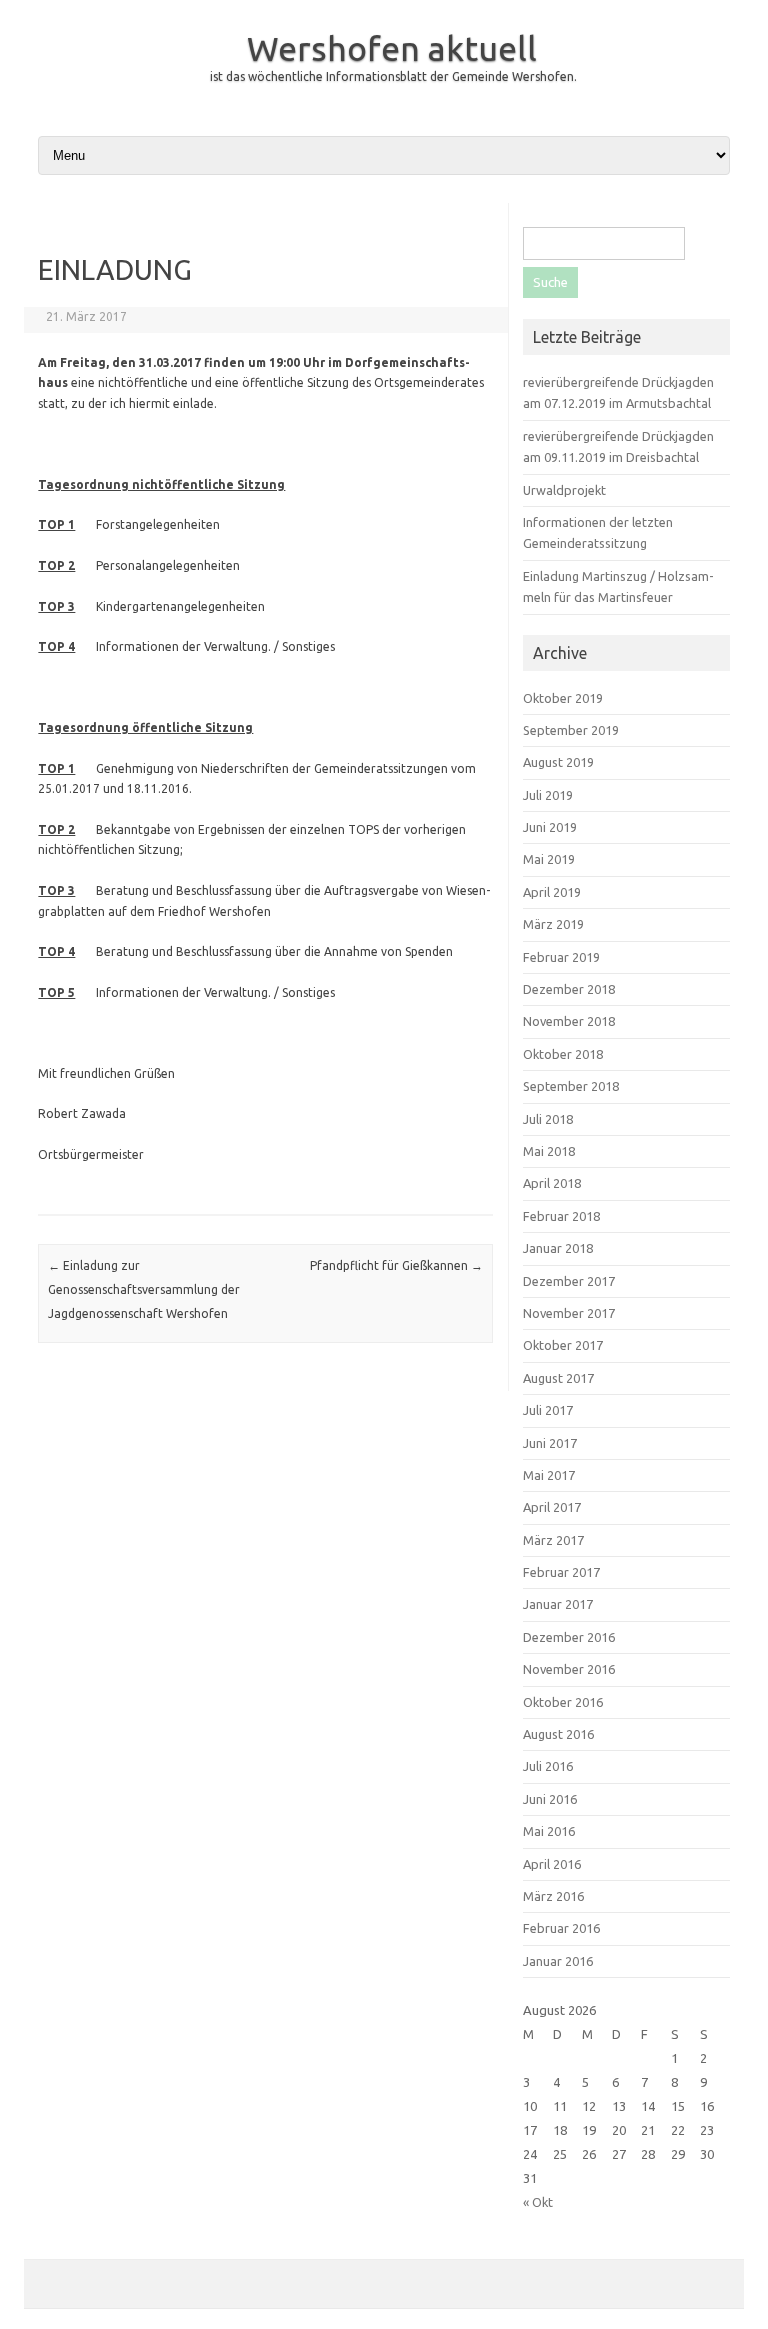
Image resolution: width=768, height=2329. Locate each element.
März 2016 (553, 1896)
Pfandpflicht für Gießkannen (396, 1265)
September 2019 (571, 730)
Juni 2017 (550, 1443)
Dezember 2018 (569, 989)
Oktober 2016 (563, 1702)
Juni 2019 (550, 827)
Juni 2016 (550, 1799)
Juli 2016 (548, 1766)
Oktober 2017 (563, 1345)
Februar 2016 (561, 1928)
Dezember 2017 (569, 1281)
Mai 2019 (549, 859)
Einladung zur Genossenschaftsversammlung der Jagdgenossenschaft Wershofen (144, 1289)
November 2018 (569, 1021)
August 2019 (558, 762)
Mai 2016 (549, 1831)
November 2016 (569, 1669)
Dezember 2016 (569, 1637)
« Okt (538, 2202)
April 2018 (552, 1183)
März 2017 (553, 1540)
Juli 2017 (548, 1410)
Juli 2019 (548, 795)
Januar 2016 (558, 1961)
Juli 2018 (548, 1119)
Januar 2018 (558, 1248)
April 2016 (552, 1864)
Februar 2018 (561, 1216)
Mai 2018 (549, 1151)
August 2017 (558, 1378)
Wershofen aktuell (392, 48)
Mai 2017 (549, 1475)
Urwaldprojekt (564, 490)
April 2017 (552, 1507)
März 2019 (553, 924)
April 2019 (552, 892)
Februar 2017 (561, 1572)
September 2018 (571, 1086)
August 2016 (558, 1734)
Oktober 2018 (563, 1054)
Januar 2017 (558, 1604)
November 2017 (569, 1313)
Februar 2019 (561, 957)
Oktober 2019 (563, 698)
